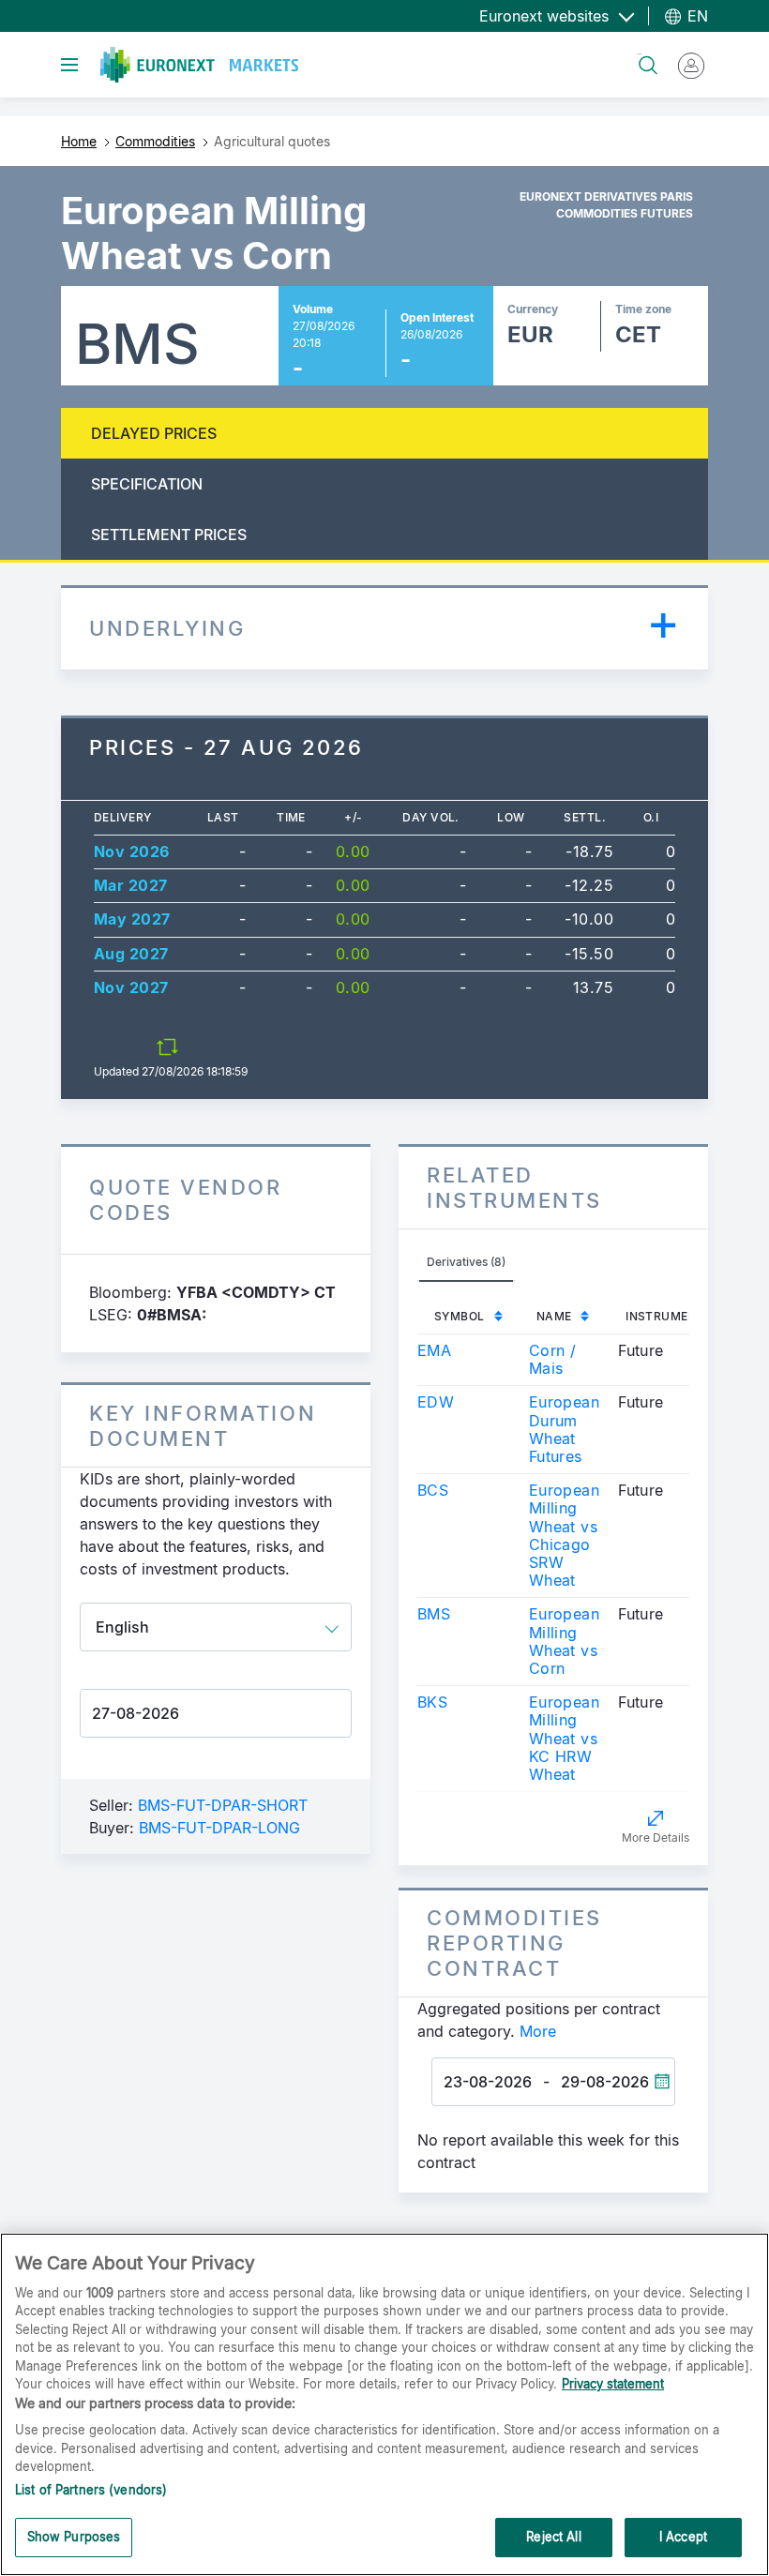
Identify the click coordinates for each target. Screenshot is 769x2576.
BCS (433, 1490)
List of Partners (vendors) (91, 2490)
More (538, 2031)
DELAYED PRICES (154, 433)
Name (554, 1316)
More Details (656, 1838)
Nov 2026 (132, 851)
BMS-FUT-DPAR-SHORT (223, 1805)
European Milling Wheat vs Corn (565, 1641)
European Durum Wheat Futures (565, 1429)
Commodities (155, 141)
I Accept (683, 2537)
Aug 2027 (131, 954)
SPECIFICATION (147, 484)
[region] (384, 2404)
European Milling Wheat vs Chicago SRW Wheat (565, 1535)
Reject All (553, 2537)
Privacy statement (613, 2384)
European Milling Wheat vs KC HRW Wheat (565, 1738)
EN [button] (695, 16)
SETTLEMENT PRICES (169, 535)
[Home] (199, 65)
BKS (432, 1702)
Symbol (460, 1316)
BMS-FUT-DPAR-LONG (219, 1828)
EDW (436, 1402)
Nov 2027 (131, 987)
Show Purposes (74, 2537)
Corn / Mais (553, 1359)
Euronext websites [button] (546, 16)
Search (639, 54)
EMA (434, 1350)
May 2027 (132, 919)
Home (79, 141)
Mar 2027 (131, 885)
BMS (434, 1614)
